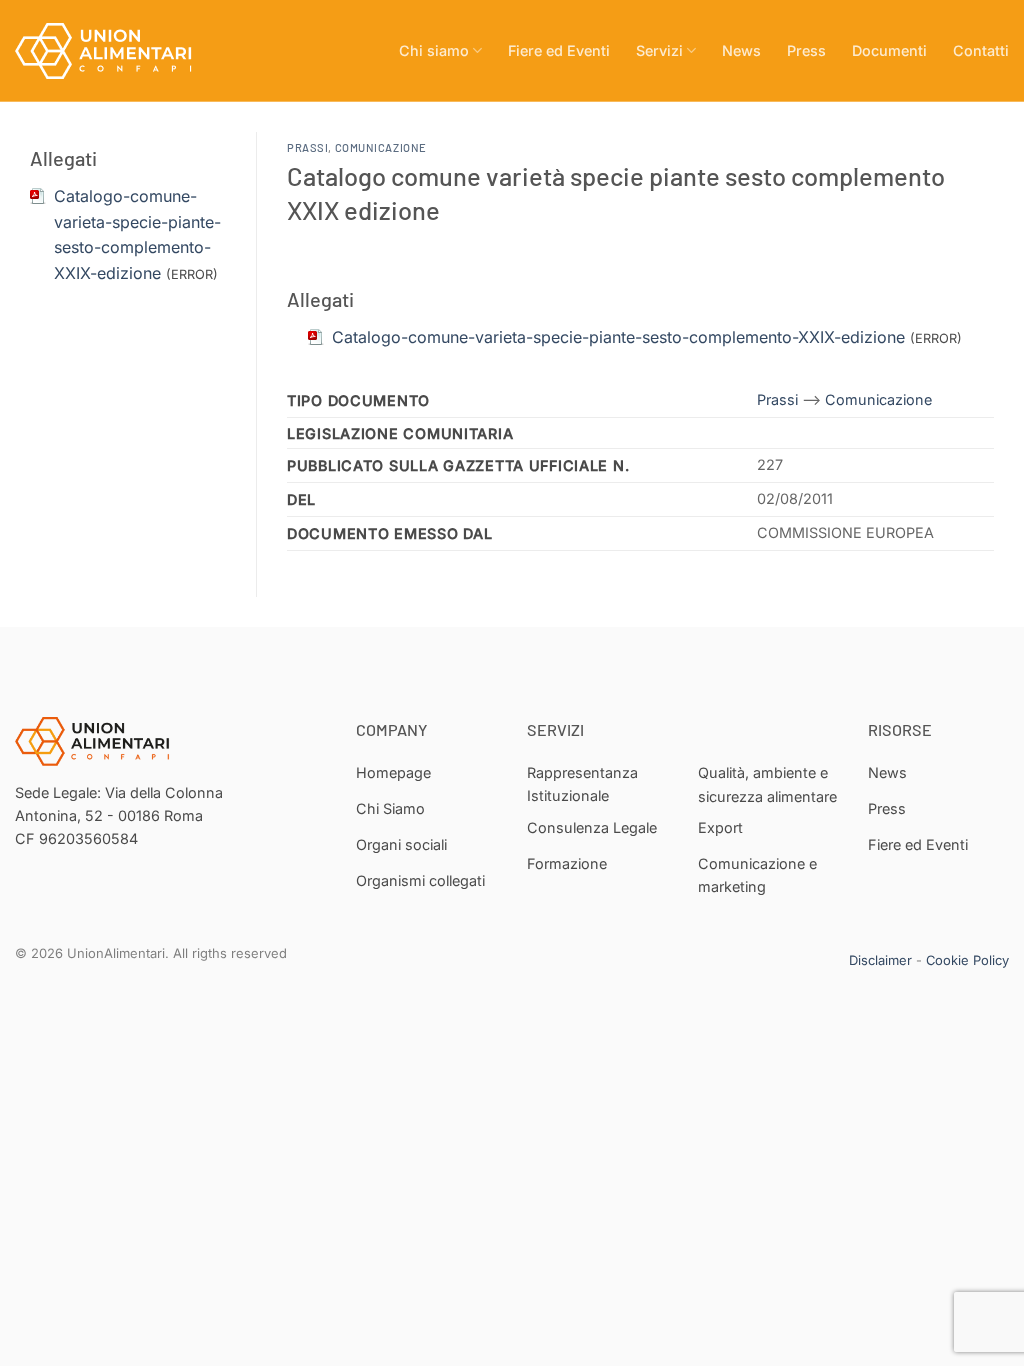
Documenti (889, 50)
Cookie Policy (967, 960)
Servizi (659, 50)
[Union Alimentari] (115, 51)
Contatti (981, 50)
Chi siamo (434, 50)
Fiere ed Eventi (559, 50)
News (741, 50)
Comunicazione (381, 147)
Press (806, 50)
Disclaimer (880, 960)
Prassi (307, 147)
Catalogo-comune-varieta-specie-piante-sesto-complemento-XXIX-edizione (618, 337)
